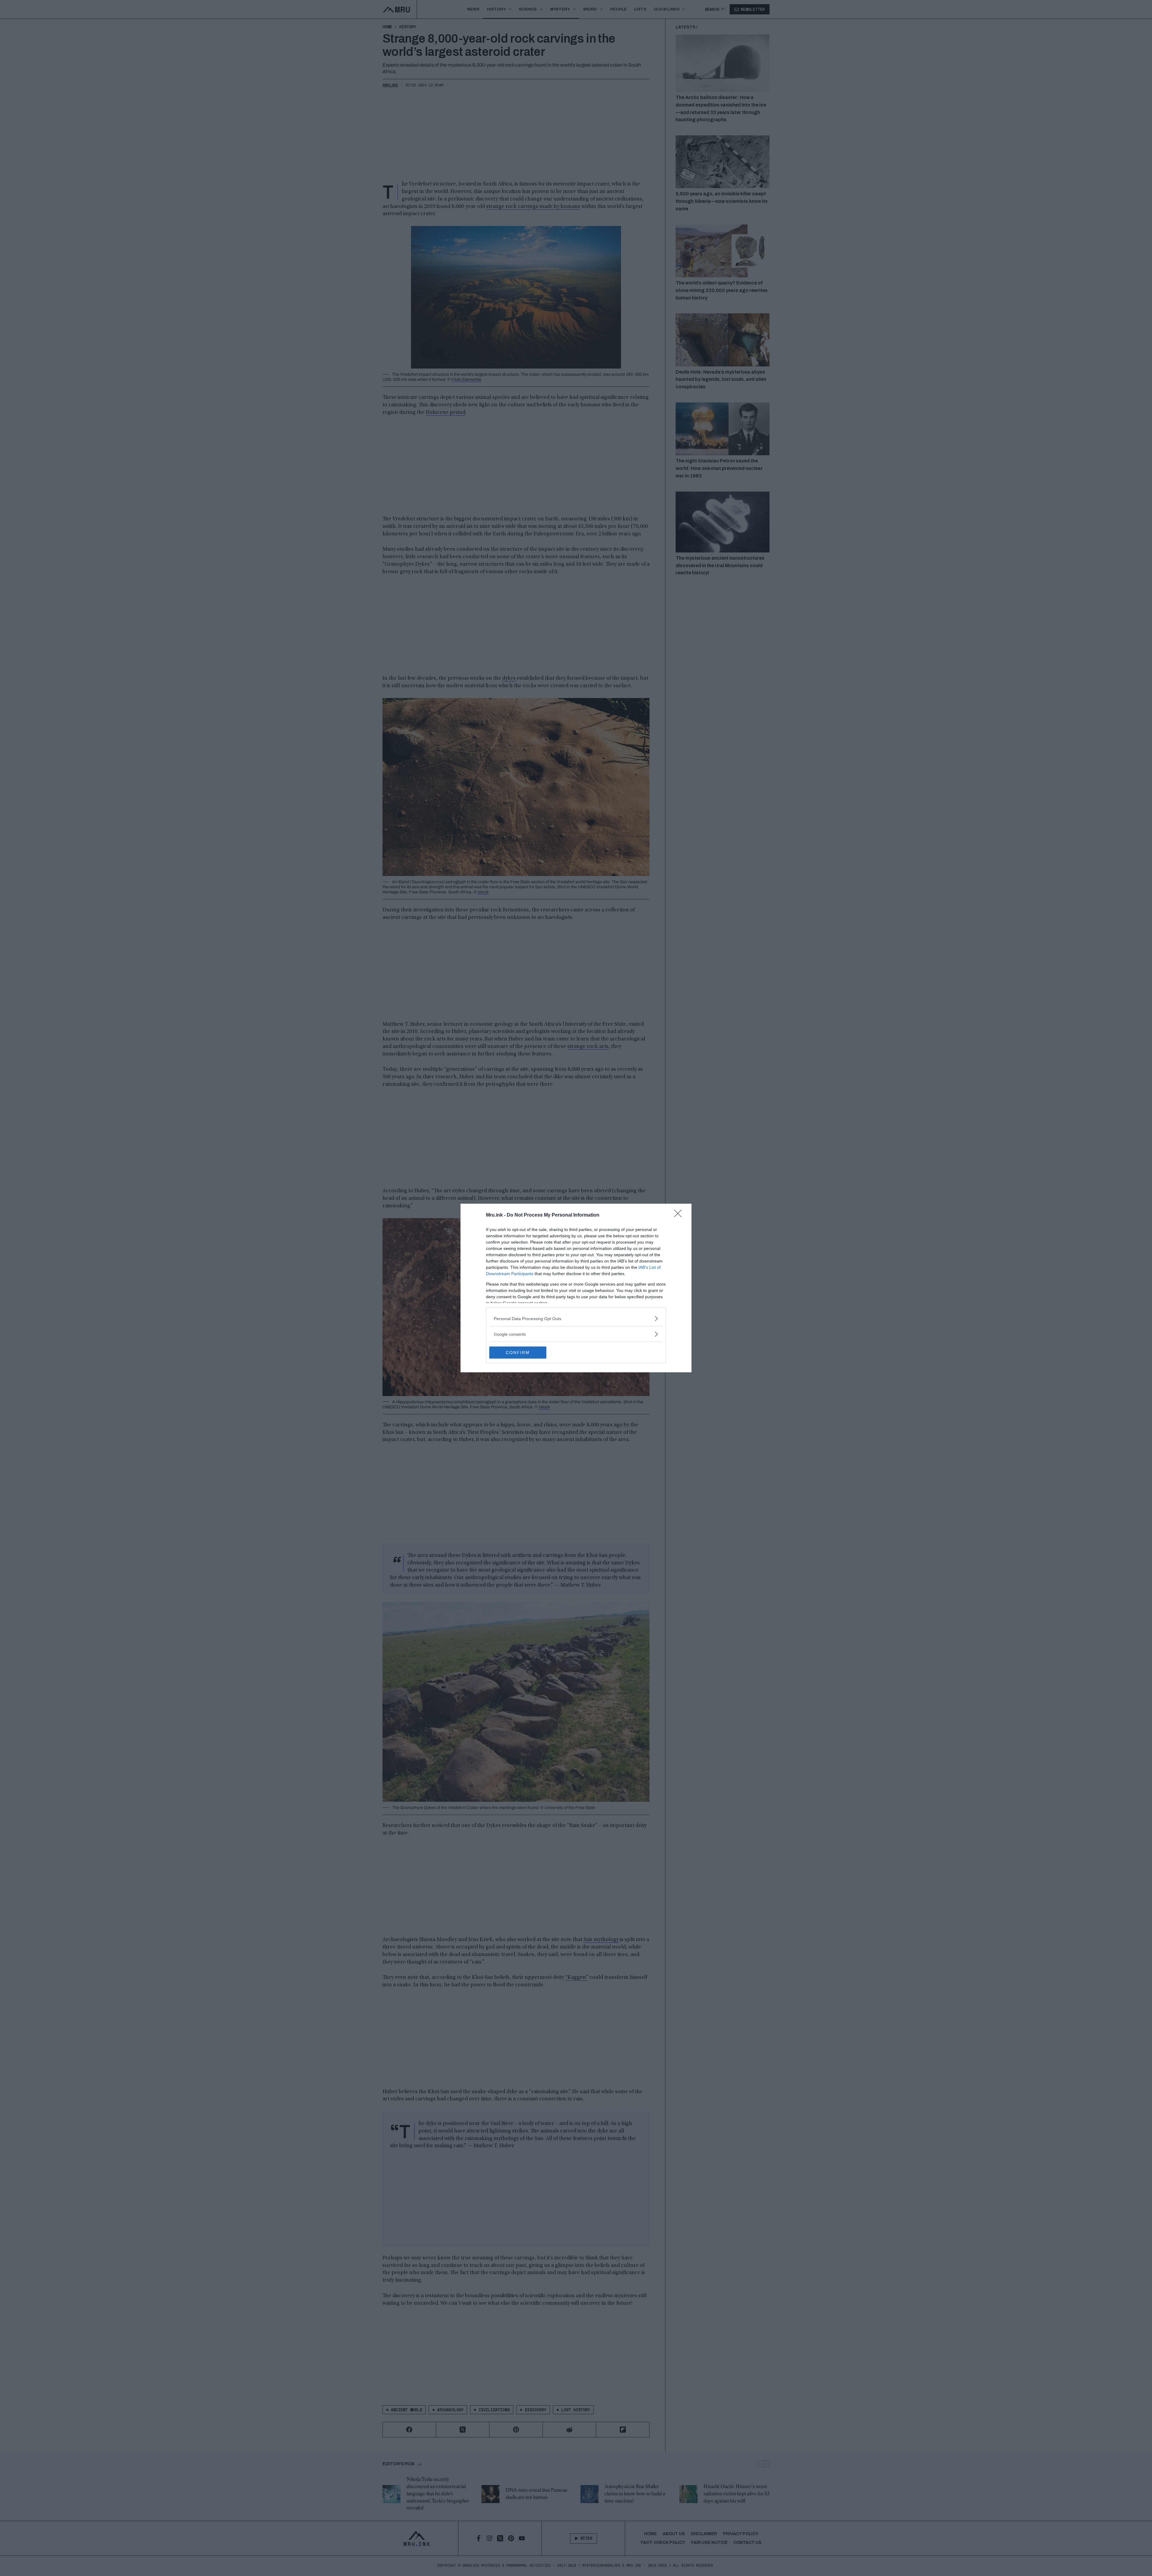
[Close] (680, 1215)
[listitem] (576, 1318)
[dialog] (576, 1288)
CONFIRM (518, 1353)
